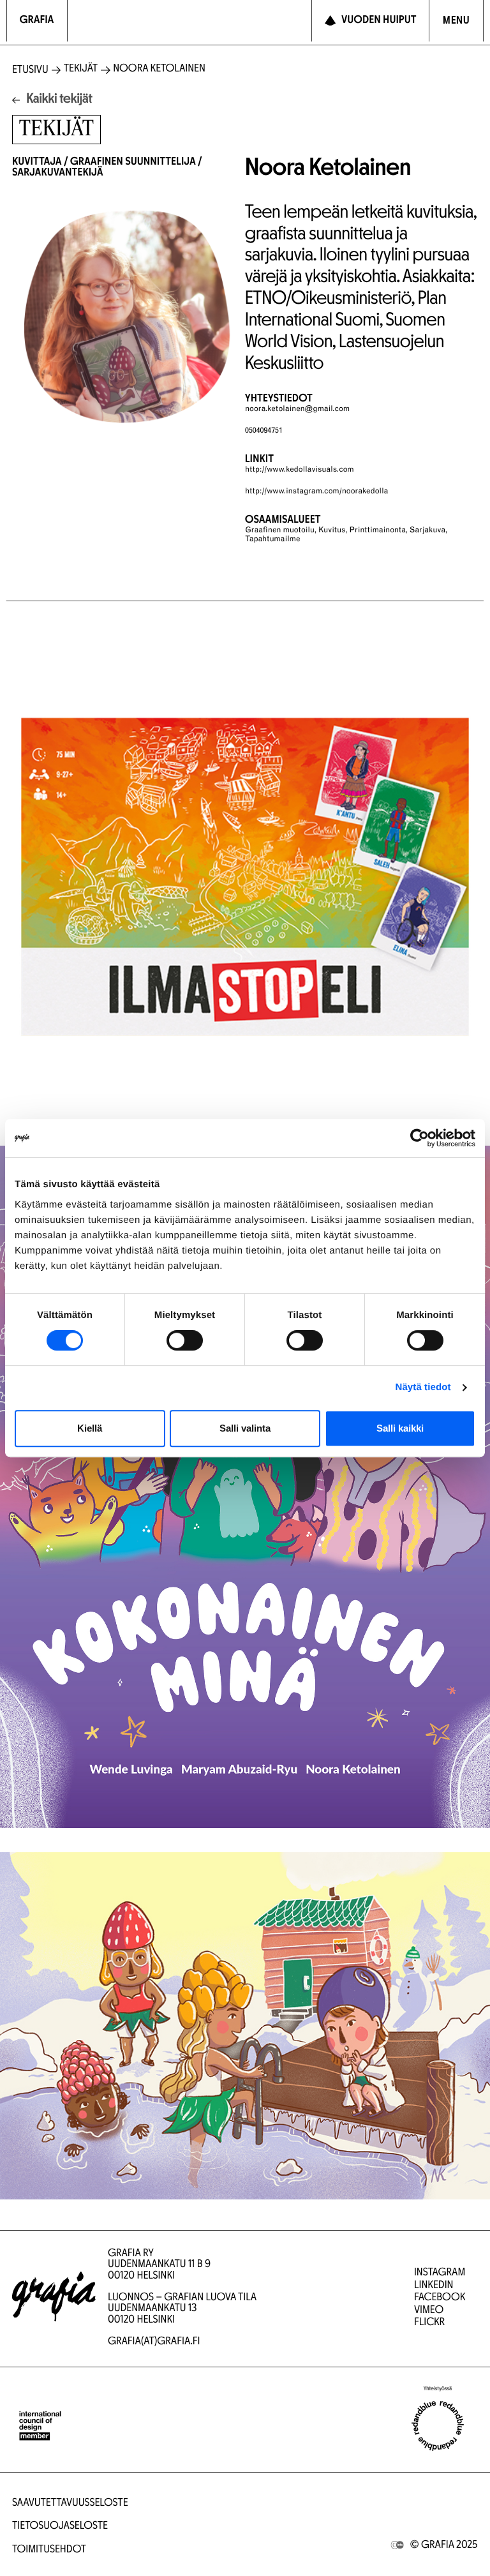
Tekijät (81, 69)
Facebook (440, 2298)
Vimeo (429, 2311)
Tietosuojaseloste (60, 2527)
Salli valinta (245, 1428)
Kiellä (90, 1428)
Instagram (440, 2273)
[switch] (185, 1340)
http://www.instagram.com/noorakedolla (316, 492)
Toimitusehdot (49, 2550)
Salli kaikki (400, 1428)
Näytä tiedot (423, 1387)
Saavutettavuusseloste (70, 2504)
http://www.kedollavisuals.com (300, 470)
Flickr (429, 2323)
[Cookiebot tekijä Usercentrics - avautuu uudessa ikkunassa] (419, 1138)
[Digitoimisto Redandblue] (438, 2426)
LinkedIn (434, 2286)
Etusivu (30, 71)
